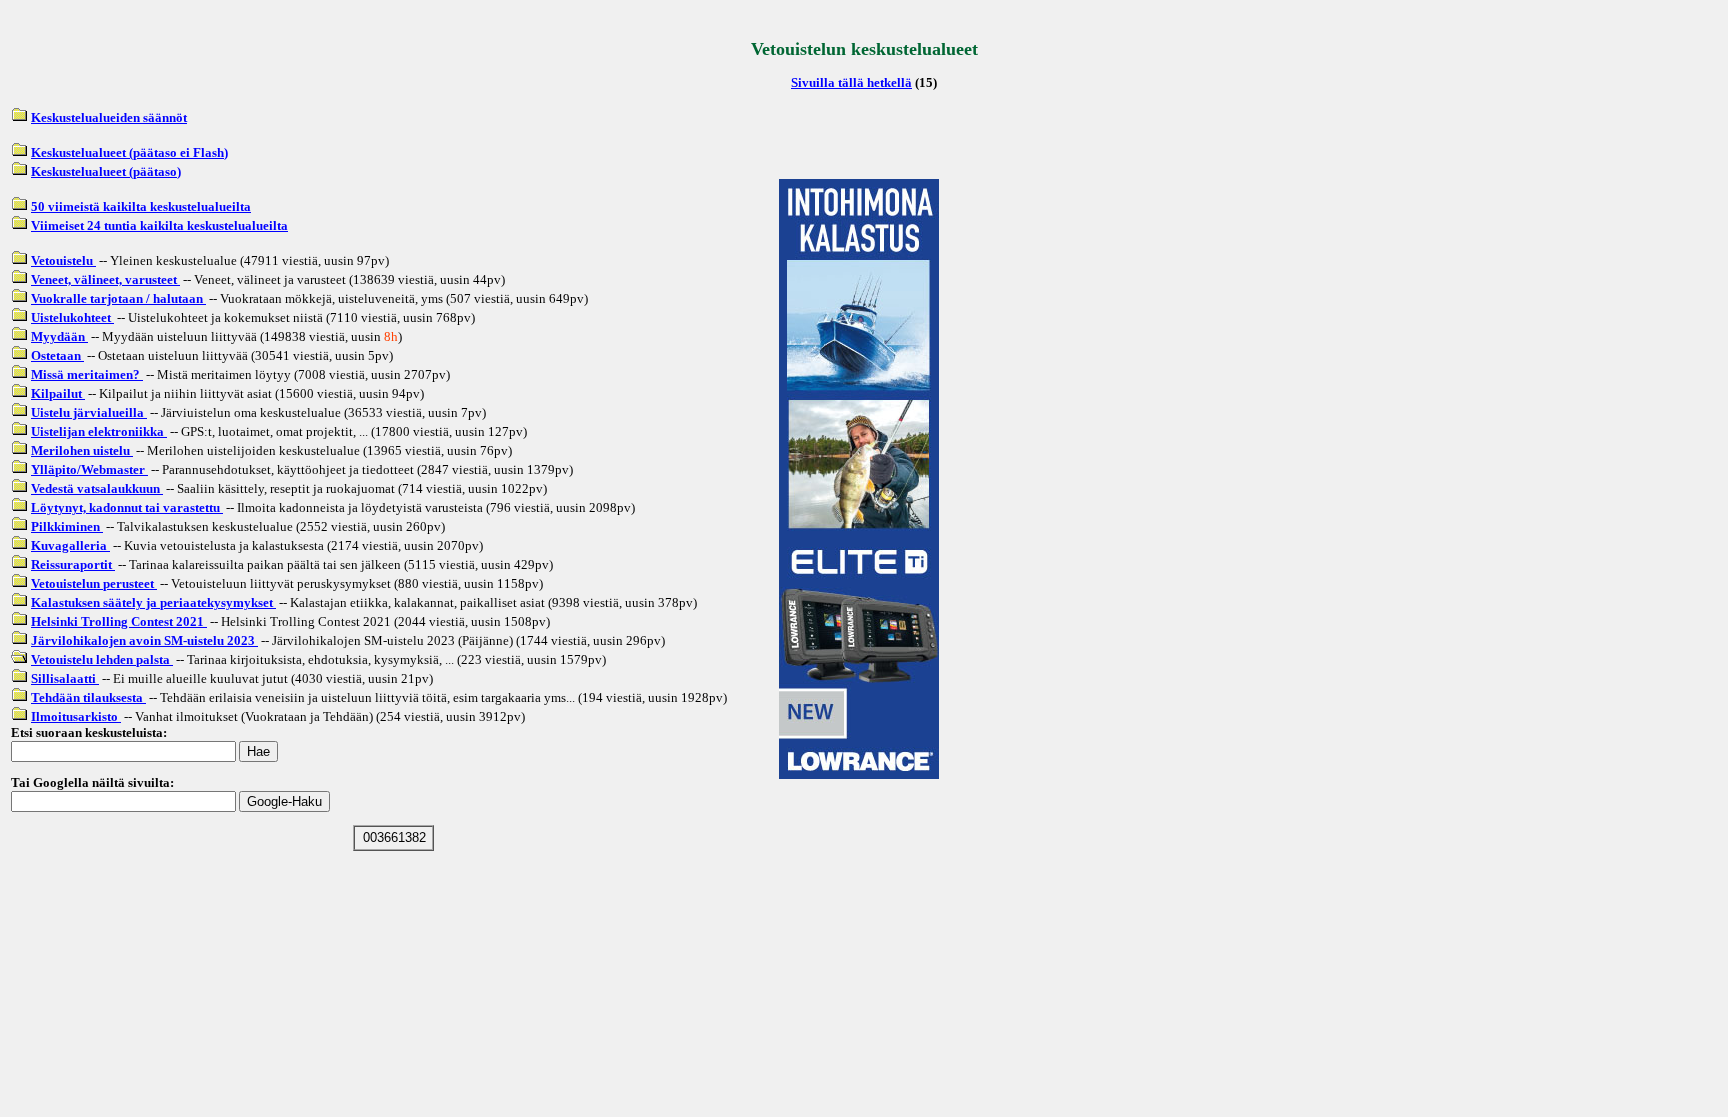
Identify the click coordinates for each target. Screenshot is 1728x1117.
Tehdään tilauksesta (88, 697)
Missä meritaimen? (87, 374)
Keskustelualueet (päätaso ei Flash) (129, 152)
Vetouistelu (63, 260)
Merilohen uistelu (82, 450)
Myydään (59, 336)
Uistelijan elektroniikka (99, 431)
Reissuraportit (73, 564)
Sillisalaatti (65, 678)
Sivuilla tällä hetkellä (851, 82)
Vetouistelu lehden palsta (102, 659)
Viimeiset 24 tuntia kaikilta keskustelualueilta (159, 225)
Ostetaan (57, 355)
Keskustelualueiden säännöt (109, 117)
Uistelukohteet (72, 317)
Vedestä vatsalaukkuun (97, 488)
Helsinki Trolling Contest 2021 (119, 621)
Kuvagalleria (70, 545)
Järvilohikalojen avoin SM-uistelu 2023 (144, 640)
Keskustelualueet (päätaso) (106, 171)
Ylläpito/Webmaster (89, 469)
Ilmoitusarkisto (76, 716)
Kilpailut (58, 393)
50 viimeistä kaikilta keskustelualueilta (141, 206)
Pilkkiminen (67, 526)
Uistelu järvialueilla (89, 412)
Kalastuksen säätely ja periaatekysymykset (153, 602)
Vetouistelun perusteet (94, 583)
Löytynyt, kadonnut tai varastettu (127, 507)
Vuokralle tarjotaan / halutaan (118, 298)
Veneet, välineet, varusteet (105, 279)
